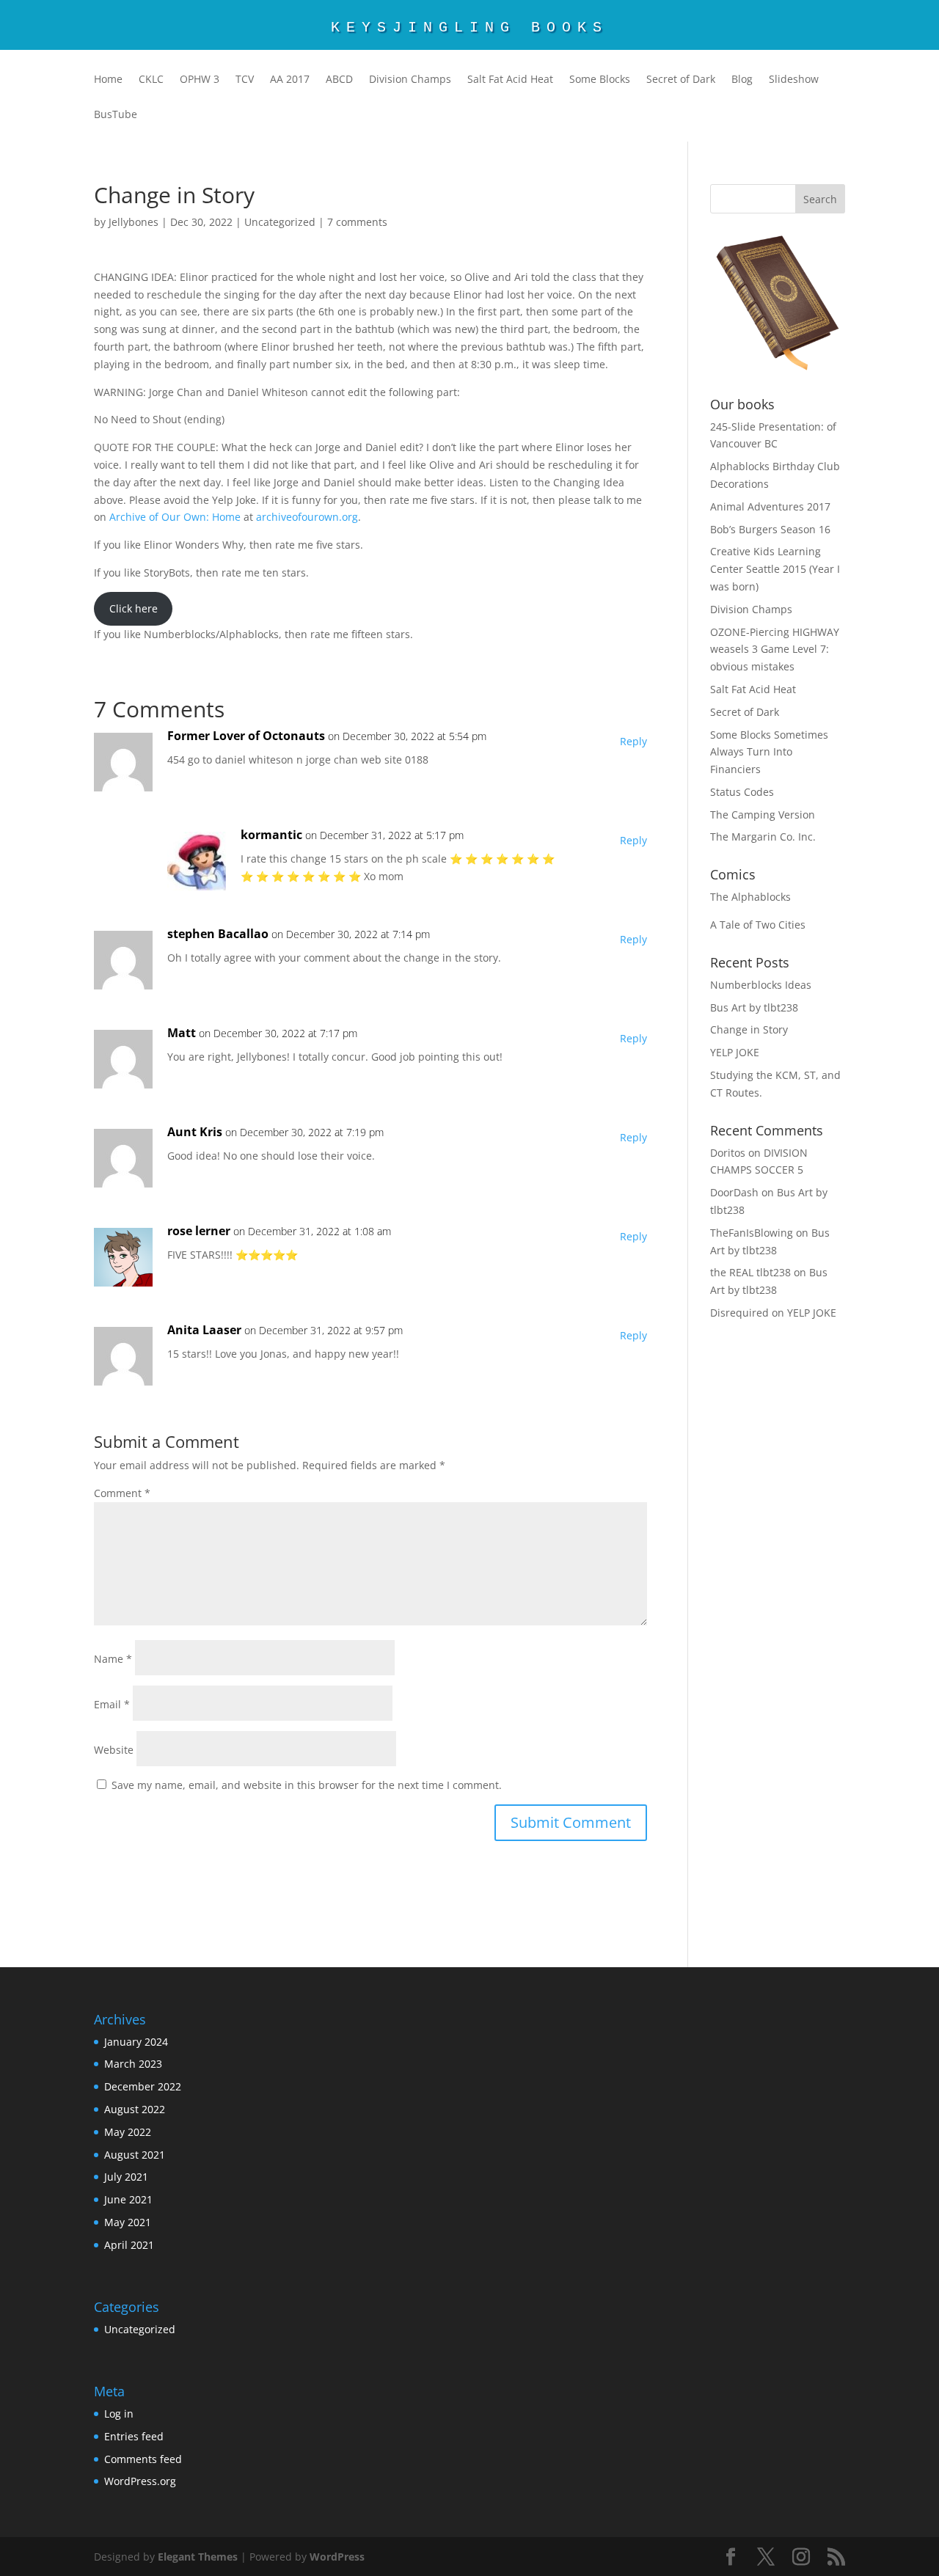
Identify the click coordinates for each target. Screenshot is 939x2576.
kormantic (271, 835)
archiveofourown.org (307, 517)
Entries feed (134, 2436)
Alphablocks (761, 897)
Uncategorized (280, 222)
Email (112, 1704)
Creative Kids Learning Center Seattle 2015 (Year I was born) (775, 569)
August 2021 (135, 2155)
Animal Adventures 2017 (770, 506)
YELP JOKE (735, 1052)
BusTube (116, 115)
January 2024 (136, 2042)
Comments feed (143, 2459)
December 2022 (143, 2086)
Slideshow (794, 80)
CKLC (151, 80)
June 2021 (128, 2199)
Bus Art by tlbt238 (754, 1007)
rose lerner (199, 1231)
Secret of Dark (681, 80)
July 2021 (126, 2177)
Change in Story (749, 1029)
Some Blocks (600, 80)
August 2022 (135, 2109)
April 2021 (129, 2245)
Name (113, 1659)
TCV (245, 80)
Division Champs (410, 80)
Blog (742, 80)
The (719, 897)
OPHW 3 (200, 80)
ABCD (339, 80)
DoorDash (734, 1192)
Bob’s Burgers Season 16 (770, 529)
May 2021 (128, 2222)
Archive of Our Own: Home (175, 517)
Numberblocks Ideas (761, 985)
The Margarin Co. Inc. (763, 837)
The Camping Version (763, 815)
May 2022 (128, 2132)
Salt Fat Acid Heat (510, 80)
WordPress (337, 2557)
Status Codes (742, 792)
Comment (122, 1493)
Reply (633, 741)
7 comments (357, 222)
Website (114, 1750)
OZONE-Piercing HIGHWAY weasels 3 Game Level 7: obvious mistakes (775, 650)
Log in (119, 2414)
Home (108, 80)
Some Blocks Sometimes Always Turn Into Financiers (769, 752)
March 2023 (133, 2064)
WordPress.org (140, 2481)
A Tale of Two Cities (758, 925)
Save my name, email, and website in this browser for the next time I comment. (307, 1785)
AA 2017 (290, 80)
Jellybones (134, 222)
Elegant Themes (198, 2557)
